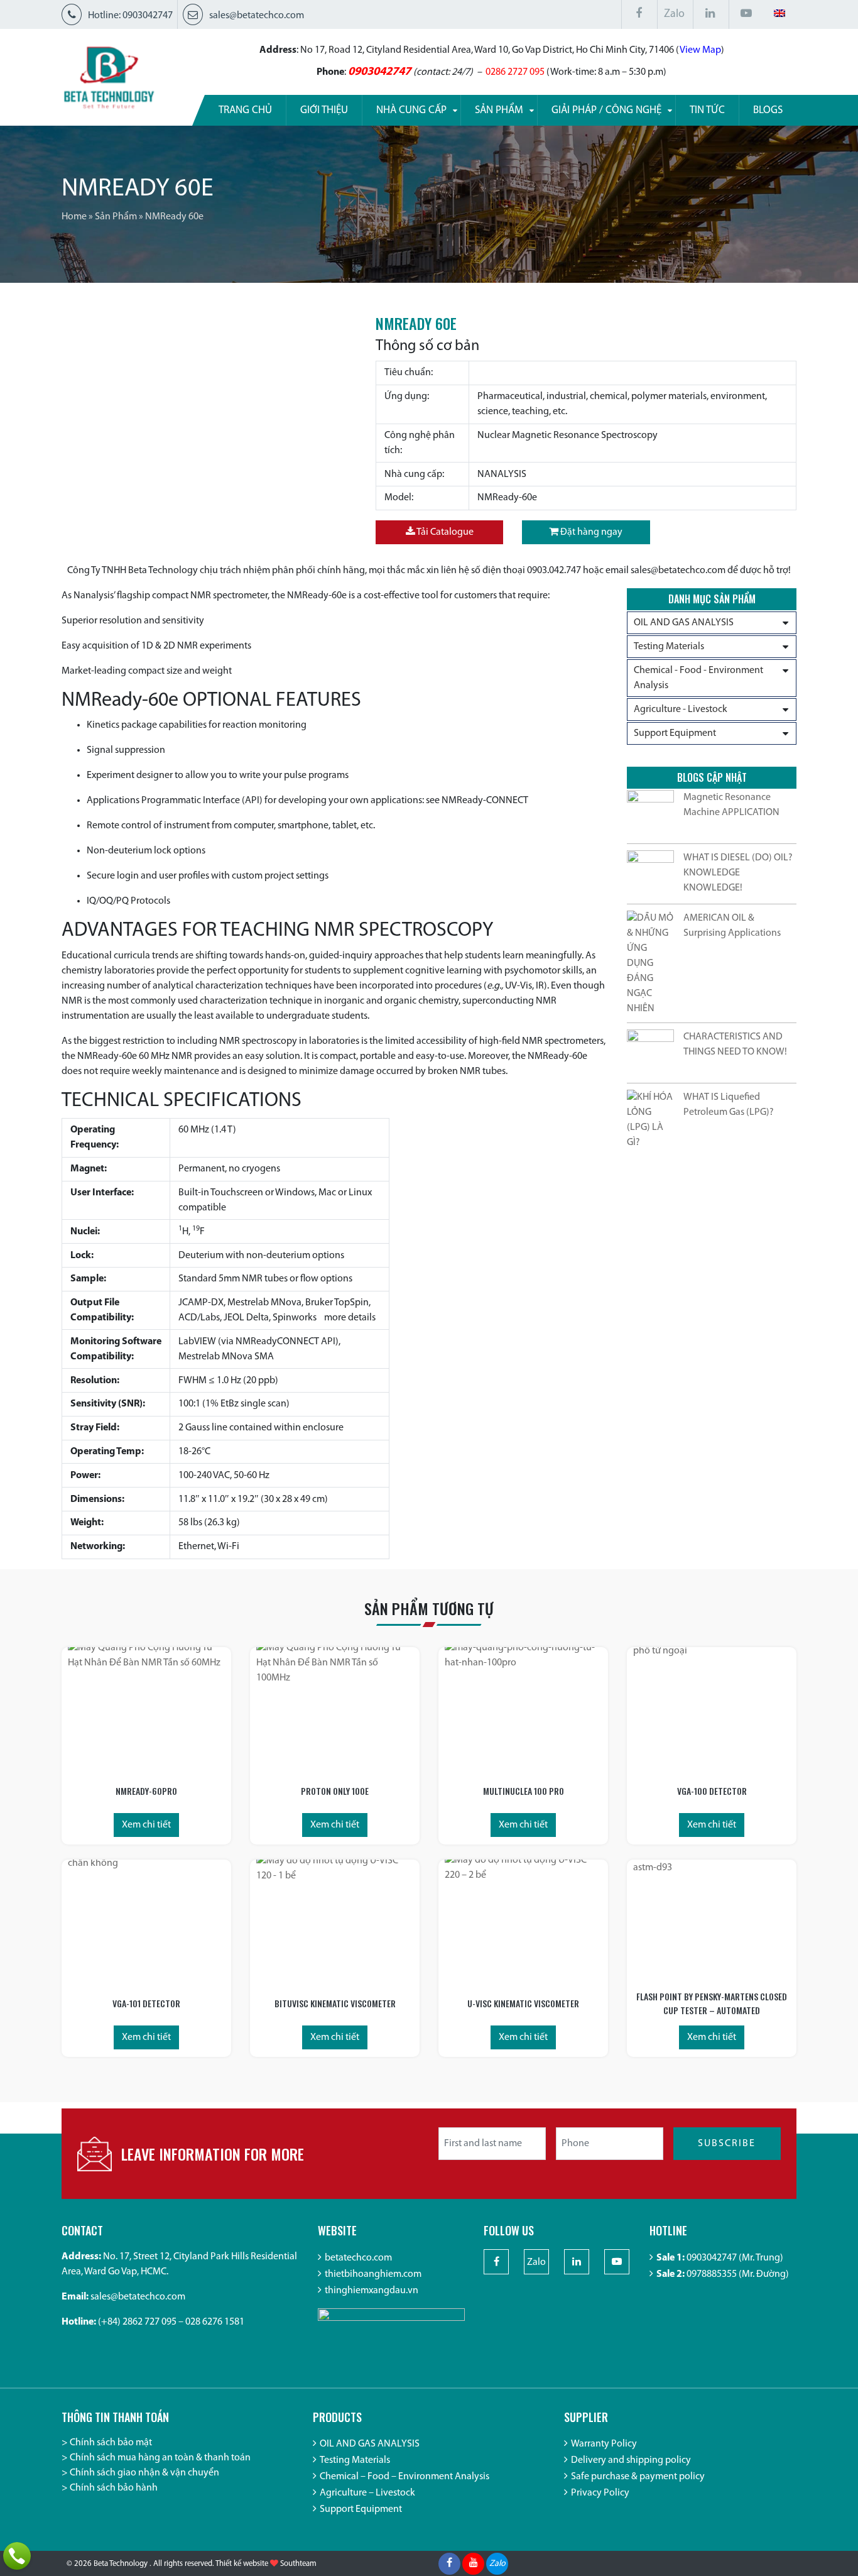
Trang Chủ (245, 110)
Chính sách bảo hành (114, 2488)
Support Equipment (675, 733)
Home (74, 217)
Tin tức (707, 110)
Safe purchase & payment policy (638, 2477)
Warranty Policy (604, 2444)
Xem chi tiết (146, 1825)
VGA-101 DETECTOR (146, 2003)
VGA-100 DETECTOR (712, 1791)
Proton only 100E (335, 1791)
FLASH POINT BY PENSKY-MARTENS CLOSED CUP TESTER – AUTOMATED (712, 2003)
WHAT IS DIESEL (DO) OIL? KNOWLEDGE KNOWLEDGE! (738, 873)
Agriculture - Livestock (681, 710)
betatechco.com (358, 2258)
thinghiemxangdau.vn (372, 2291)
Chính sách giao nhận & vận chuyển (144, 2473)
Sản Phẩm (116, 217)
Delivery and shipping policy (631, 2460)
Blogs (768, 110)
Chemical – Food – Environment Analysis (405, 2477)
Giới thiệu (324, 110)
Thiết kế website (242, 2564)
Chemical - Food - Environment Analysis (698, 678)
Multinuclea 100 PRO (524, 1791)
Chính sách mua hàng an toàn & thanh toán (160, 2458)
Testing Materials (669, 647)
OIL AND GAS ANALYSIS (684, 623)
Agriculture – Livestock (367, 2493)
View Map (700, 50)
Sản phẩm (499, 110)
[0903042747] (17, 2556)
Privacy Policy (600, 2493)
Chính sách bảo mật (111, 2443)
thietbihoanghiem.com (373, 2274)
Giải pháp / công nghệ (606, 110)
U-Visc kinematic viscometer (523, 2003)
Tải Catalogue (444, 532)
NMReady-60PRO (146, 1791)
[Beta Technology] (109, 77)
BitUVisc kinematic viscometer (335, 2003)
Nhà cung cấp (411, 110)
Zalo (674, 14)
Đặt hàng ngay (590, 532)
